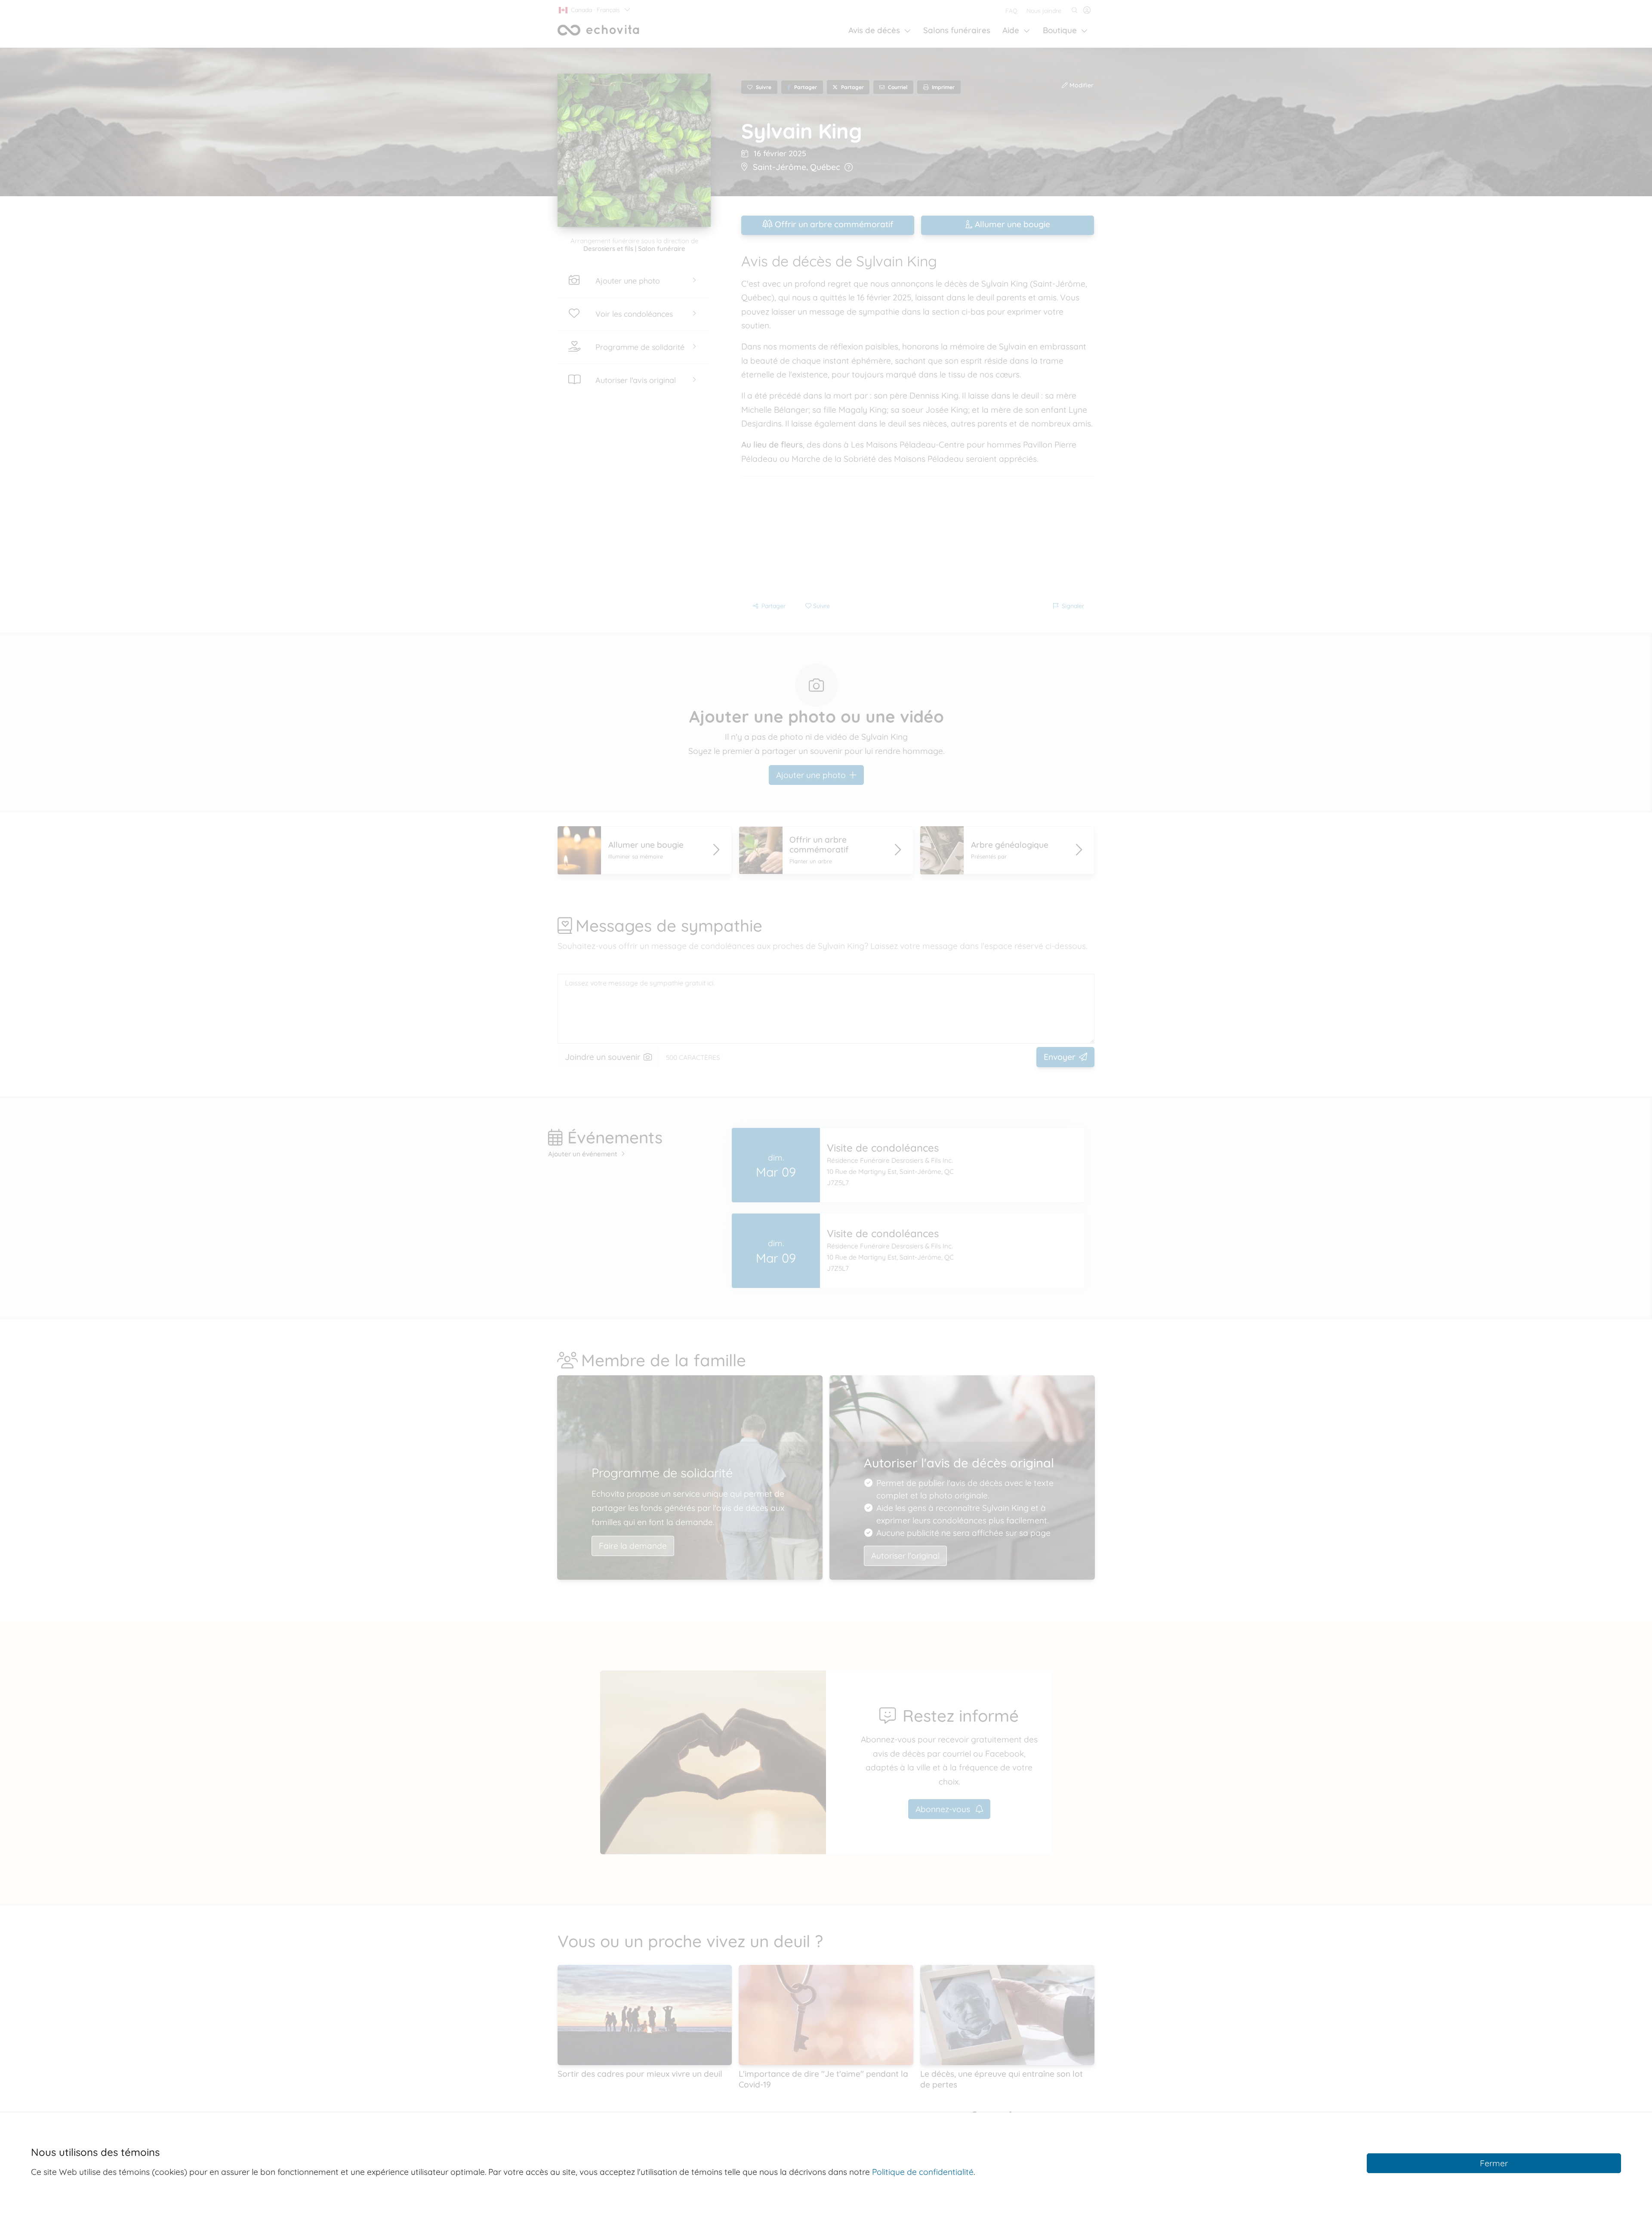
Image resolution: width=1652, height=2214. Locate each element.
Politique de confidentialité (923, 2172)
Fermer (1494, 2163)
